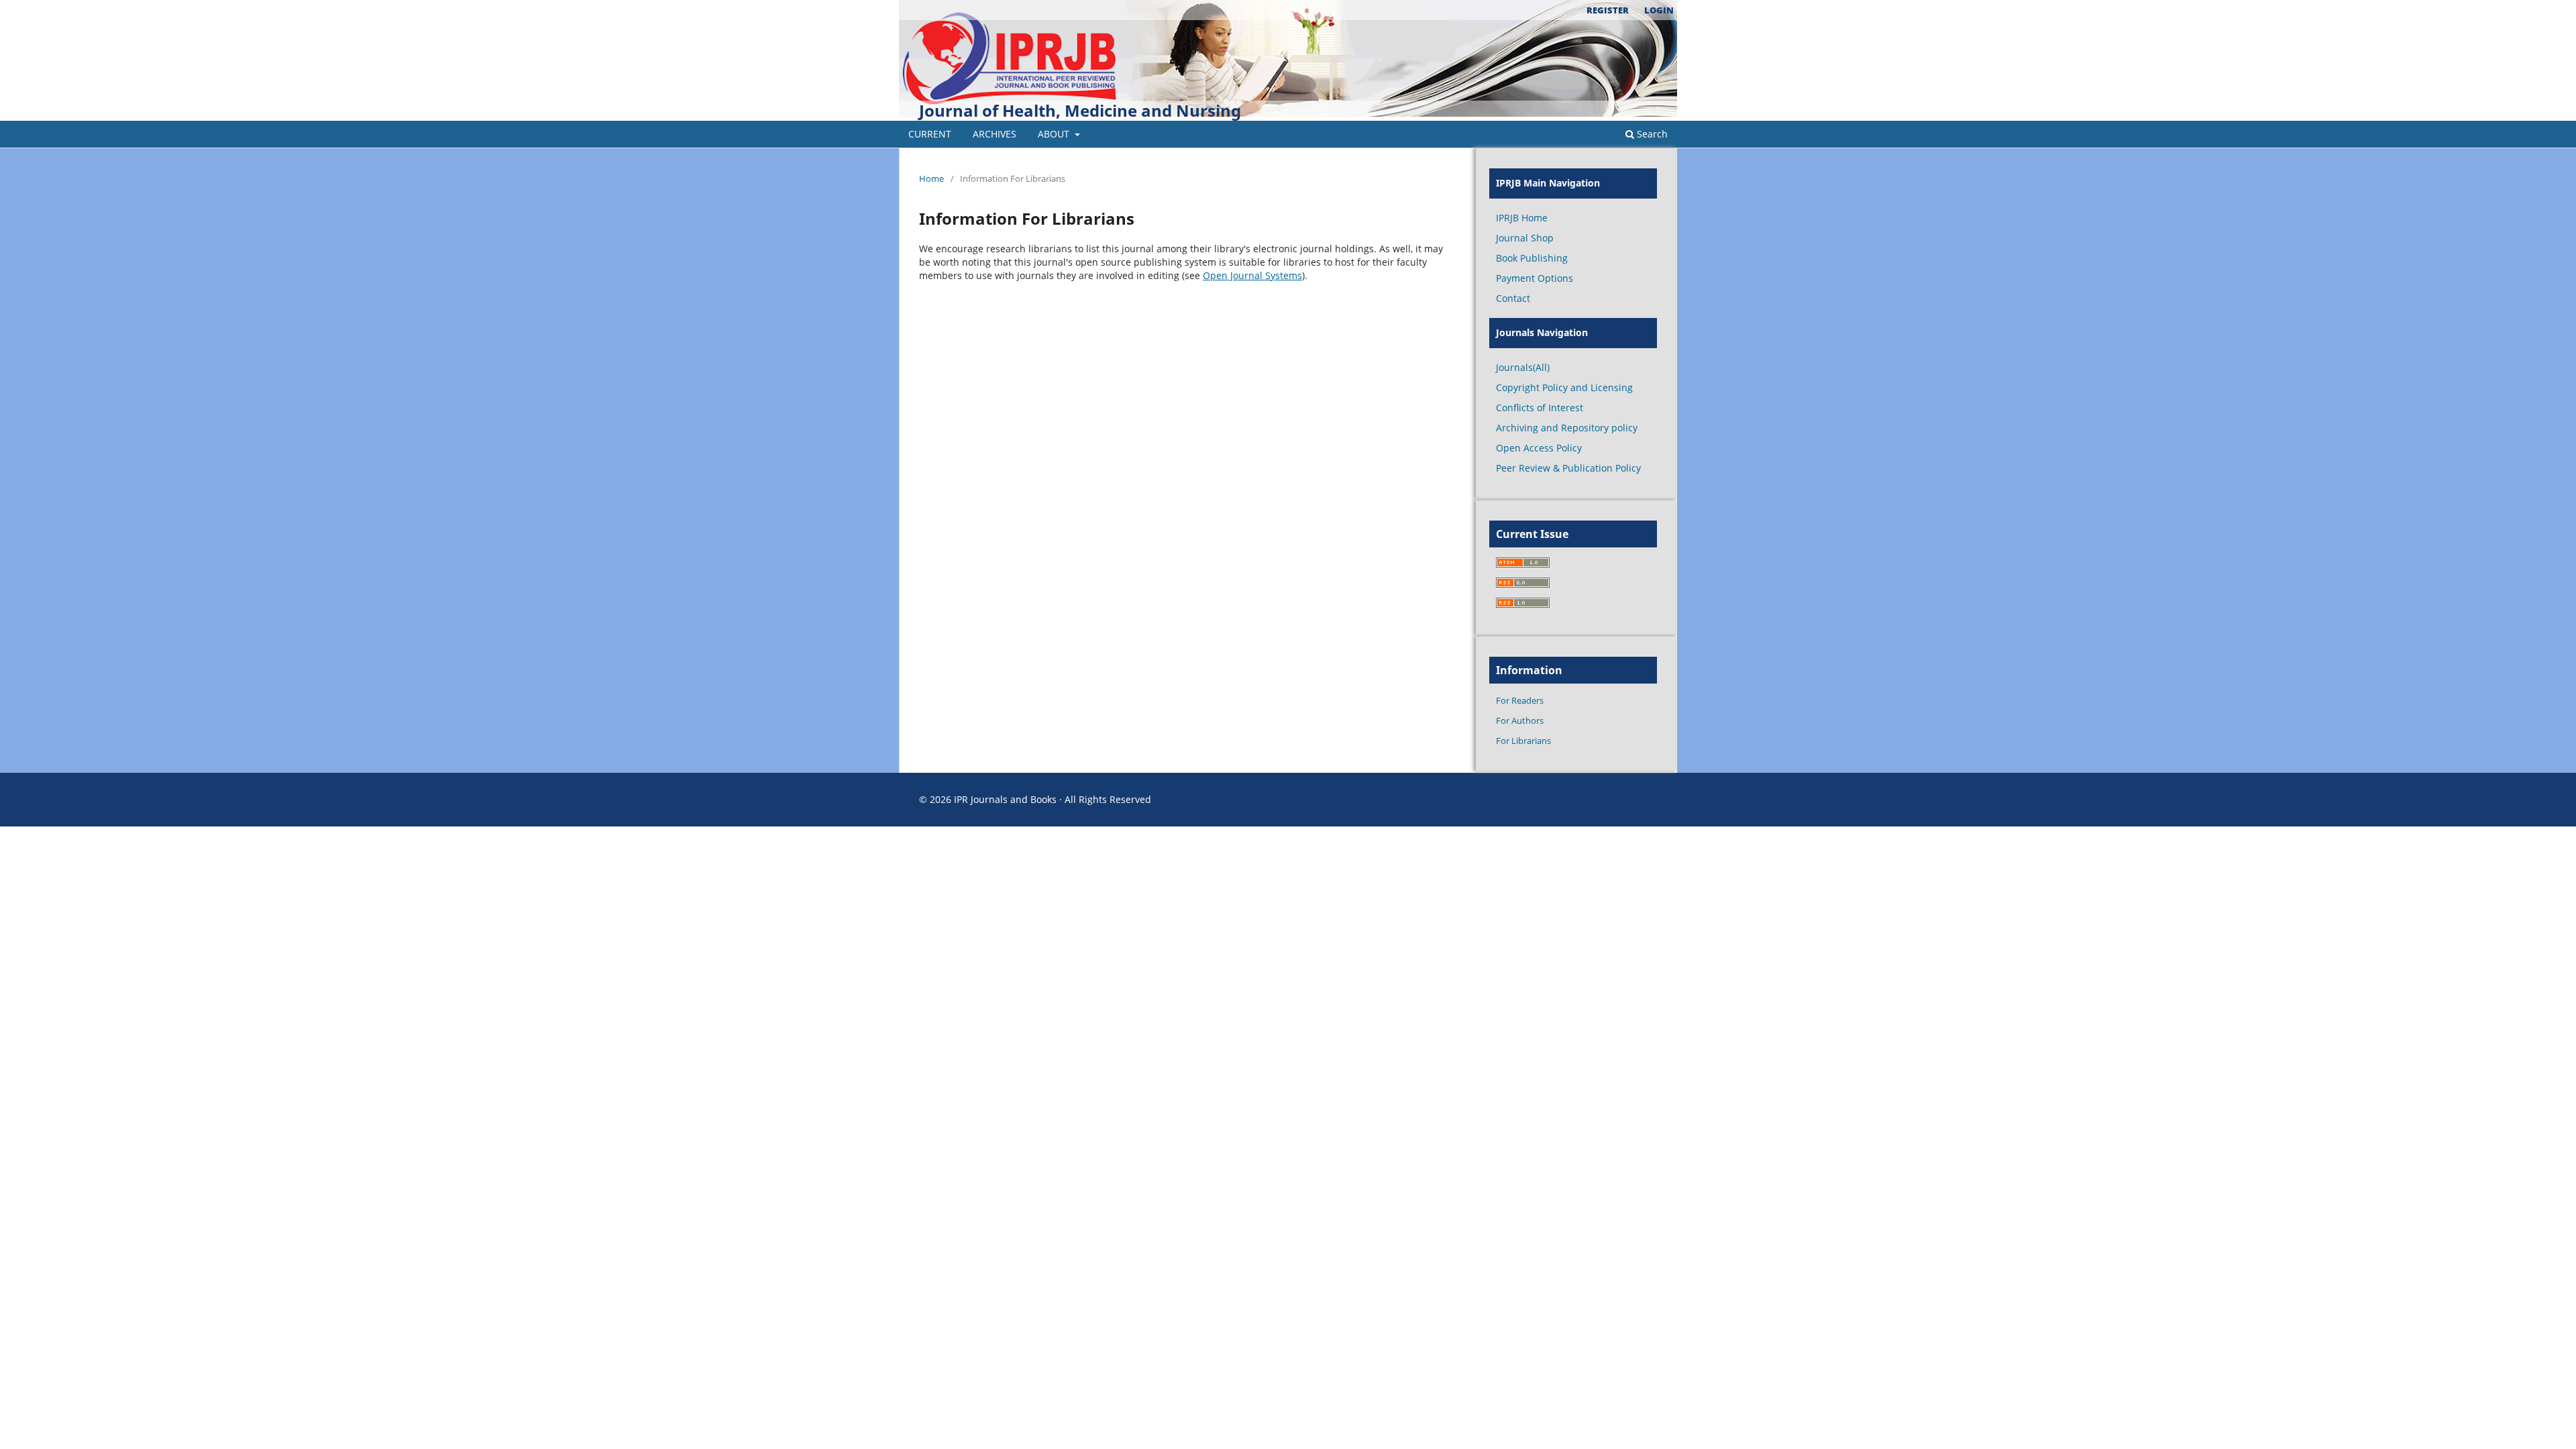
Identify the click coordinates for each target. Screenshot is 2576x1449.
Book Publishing (1532, 258)
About (1055, 134)
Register (1608, 10)
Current (930, 134)
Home (931, 178)
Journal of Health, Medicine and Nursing (1080, 110)
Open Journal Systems (1252, 275)
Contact (1513, 298)
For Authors (1520, 720)
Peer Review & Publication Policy (1568, 468)
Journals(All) (1523, 367)
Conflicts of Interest (1540, 408)
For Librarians (1523, 741)
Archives (995, 134)
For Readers (1520, 700)
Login (1659, 10)
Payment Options (1535, 278)
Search (1651, 134)
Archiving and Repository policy (1567, 428)
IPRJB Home (1522, 218)
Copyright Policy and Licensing (1564, 387)
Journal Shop (1525, 238)
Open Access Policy (1539, 448)
